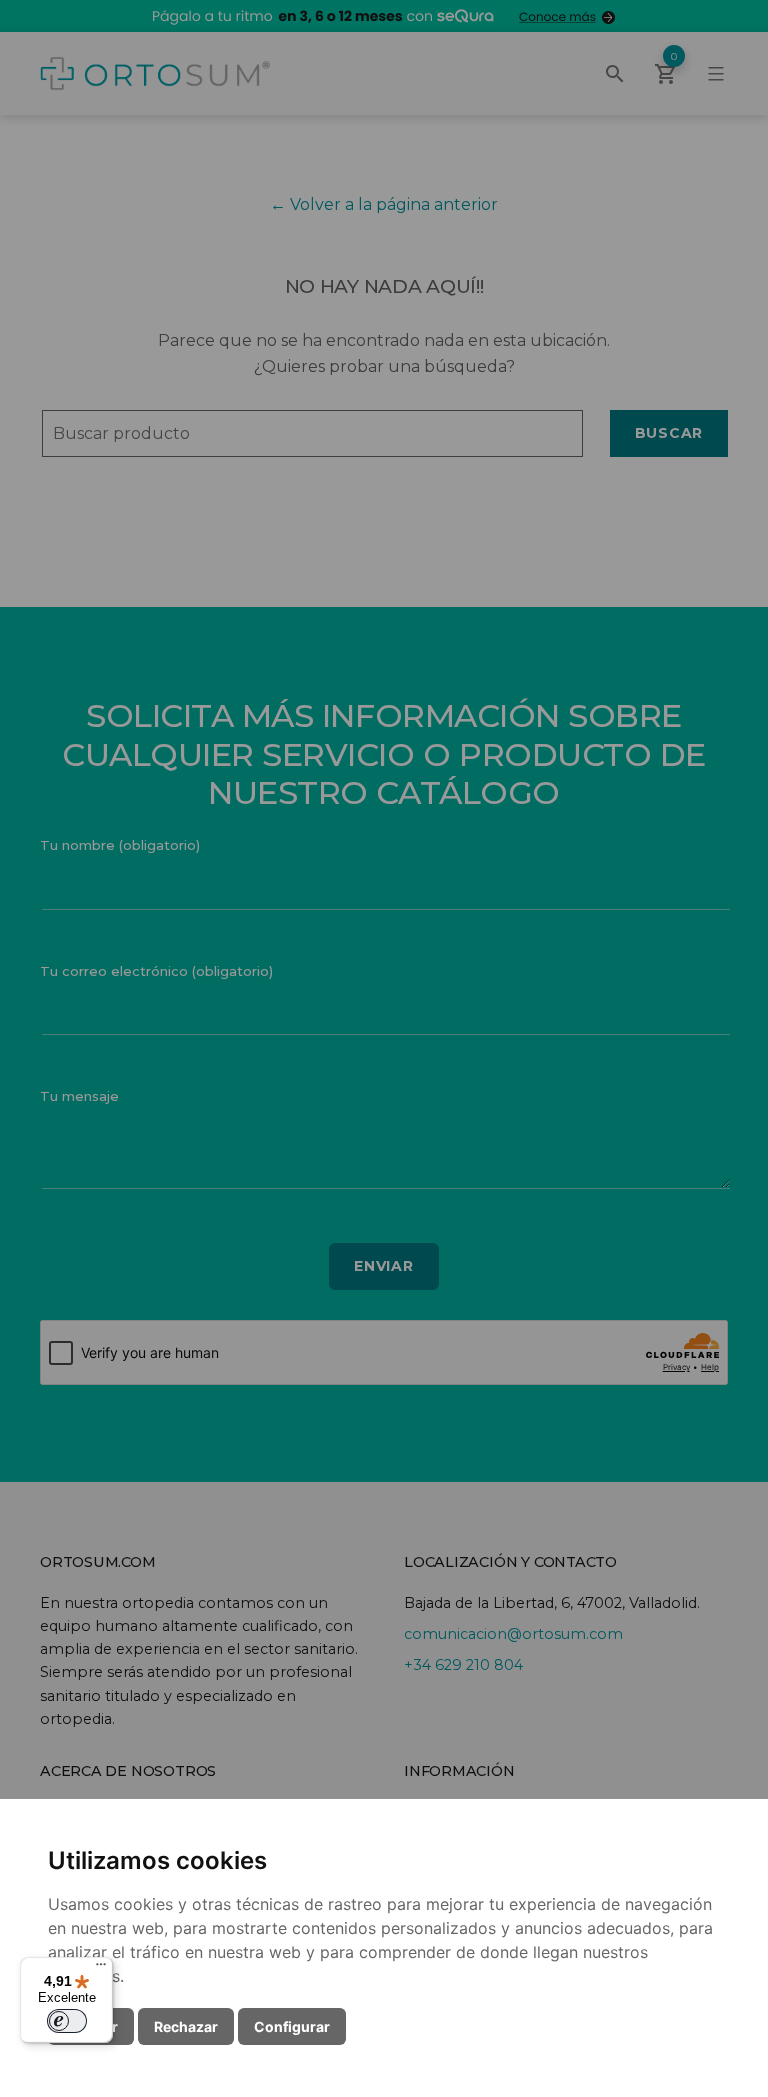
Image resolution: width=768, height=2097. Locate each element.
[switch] (67, 2021)
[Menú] (101, 1969)
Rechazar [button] (186, 2026)
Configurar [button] (292, 2026)
